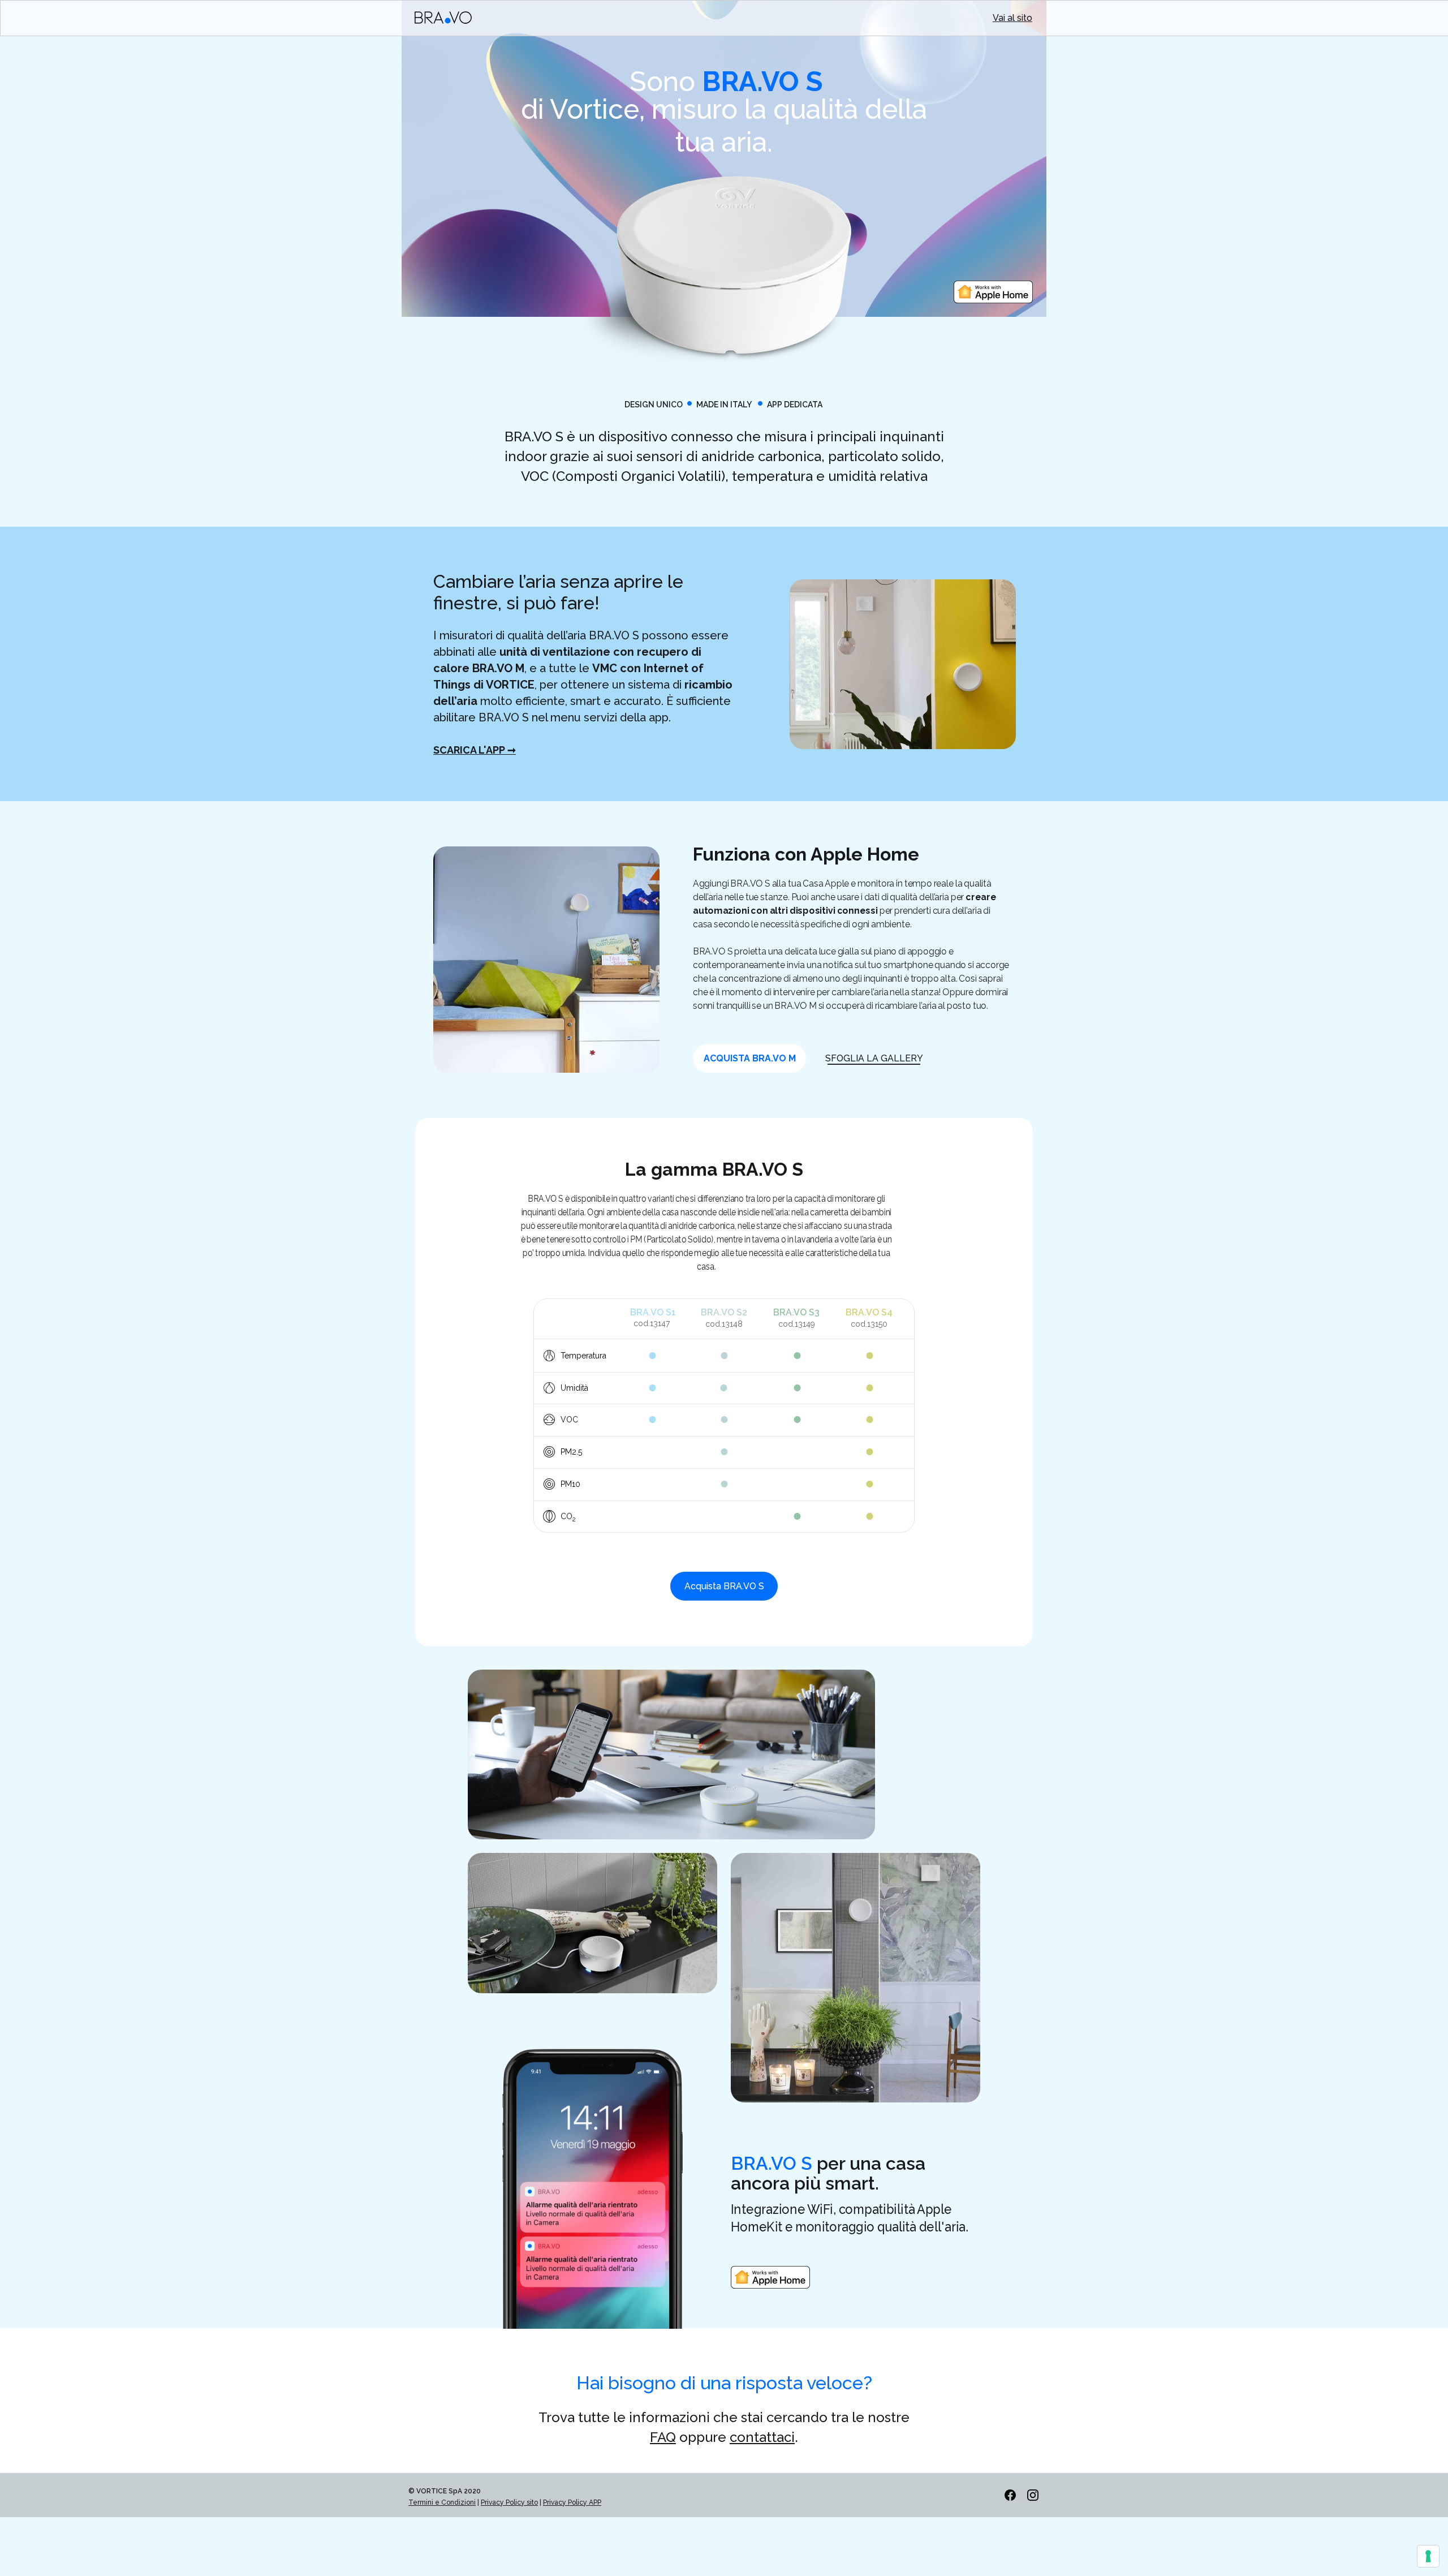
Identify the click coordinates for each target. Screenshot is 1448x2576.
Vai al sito (1012, 18)
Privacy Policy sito (509, 2502)
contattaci (762, 2437)
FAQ (663, 2437)
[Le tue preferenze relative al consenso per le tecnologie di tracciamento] (1428, 2556)
